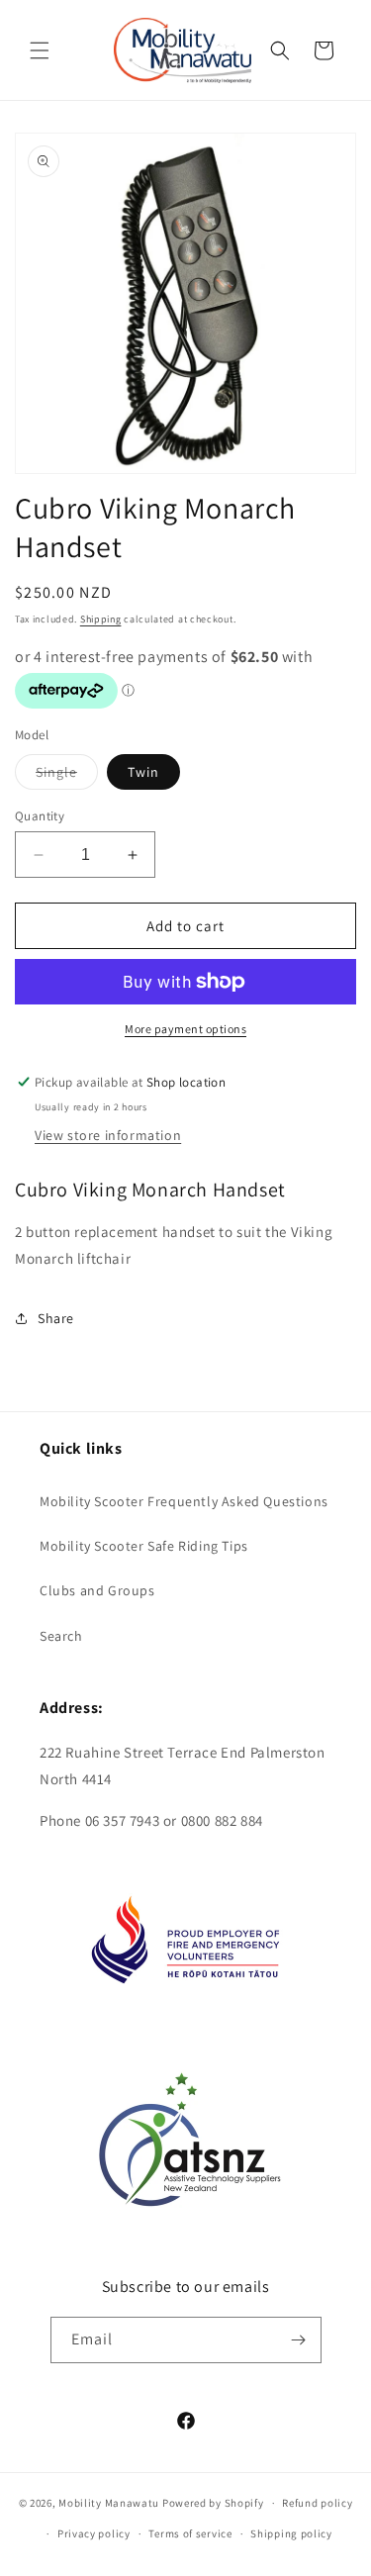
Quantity (40, 816)
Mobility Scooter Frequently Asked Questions (184, 1501)
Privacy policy (94, 2533)
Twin (143, 772)
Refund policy (317, 2503)
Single (67, 776)
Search (61, 1636)
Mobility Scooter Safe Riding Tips (144, 1546)
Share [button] (56, 1318)
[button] (40, 50)
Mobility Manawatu (109, 2503)
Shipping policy (291, 2533)
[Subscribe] (299, 2340)
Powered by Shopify (213, 2503)
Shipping (101, 619)
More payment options (185, 1029)
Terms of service (190, 2533)
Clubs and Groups (97, 1590)
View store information (108, 1135)
